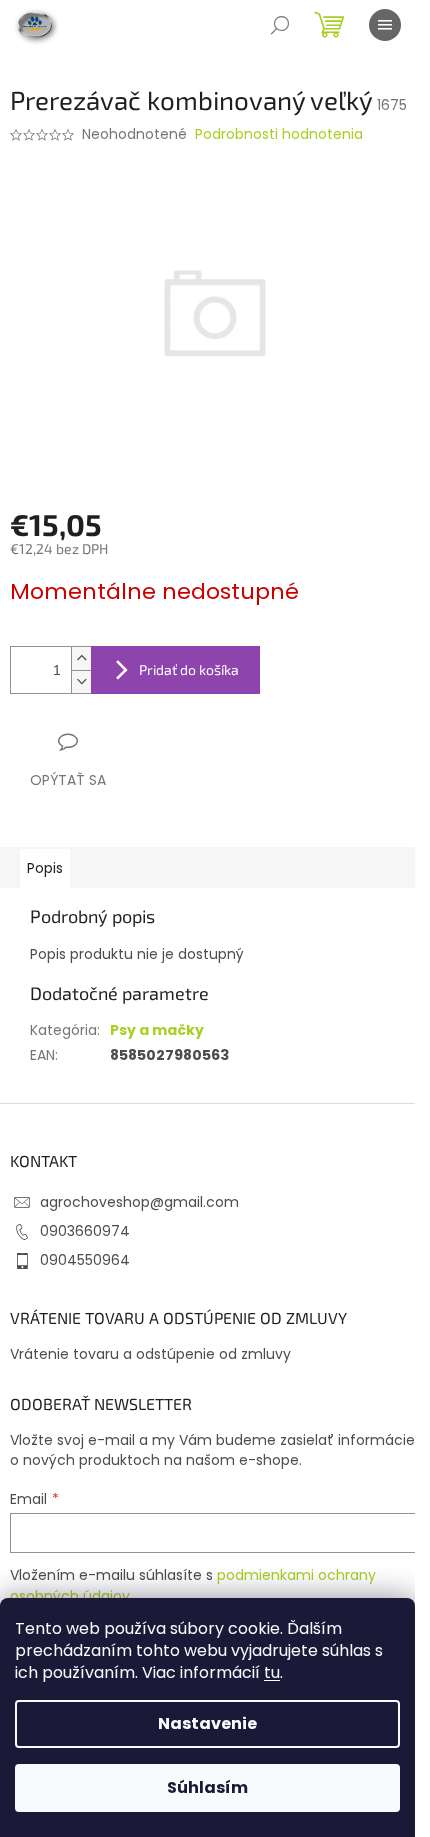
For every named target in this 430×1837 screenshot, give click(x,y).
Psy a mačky (157, 1030)
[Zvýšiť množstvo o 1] (81, 658)
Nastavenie (207, 1723)
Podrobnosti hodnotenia (279, 134)
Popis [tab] (45, 868)
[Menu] (385, 25)
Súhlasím (207, 1787)
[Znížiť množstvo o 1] (81, 681)
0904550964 (85, 1260)
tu (272, 1672)
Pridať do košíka (189, 669)
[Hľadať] (280, 25)
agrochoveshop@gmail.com (139, 1202)
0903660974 (85, 1231)
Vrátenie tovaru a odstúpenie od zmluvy (150, 1354)
